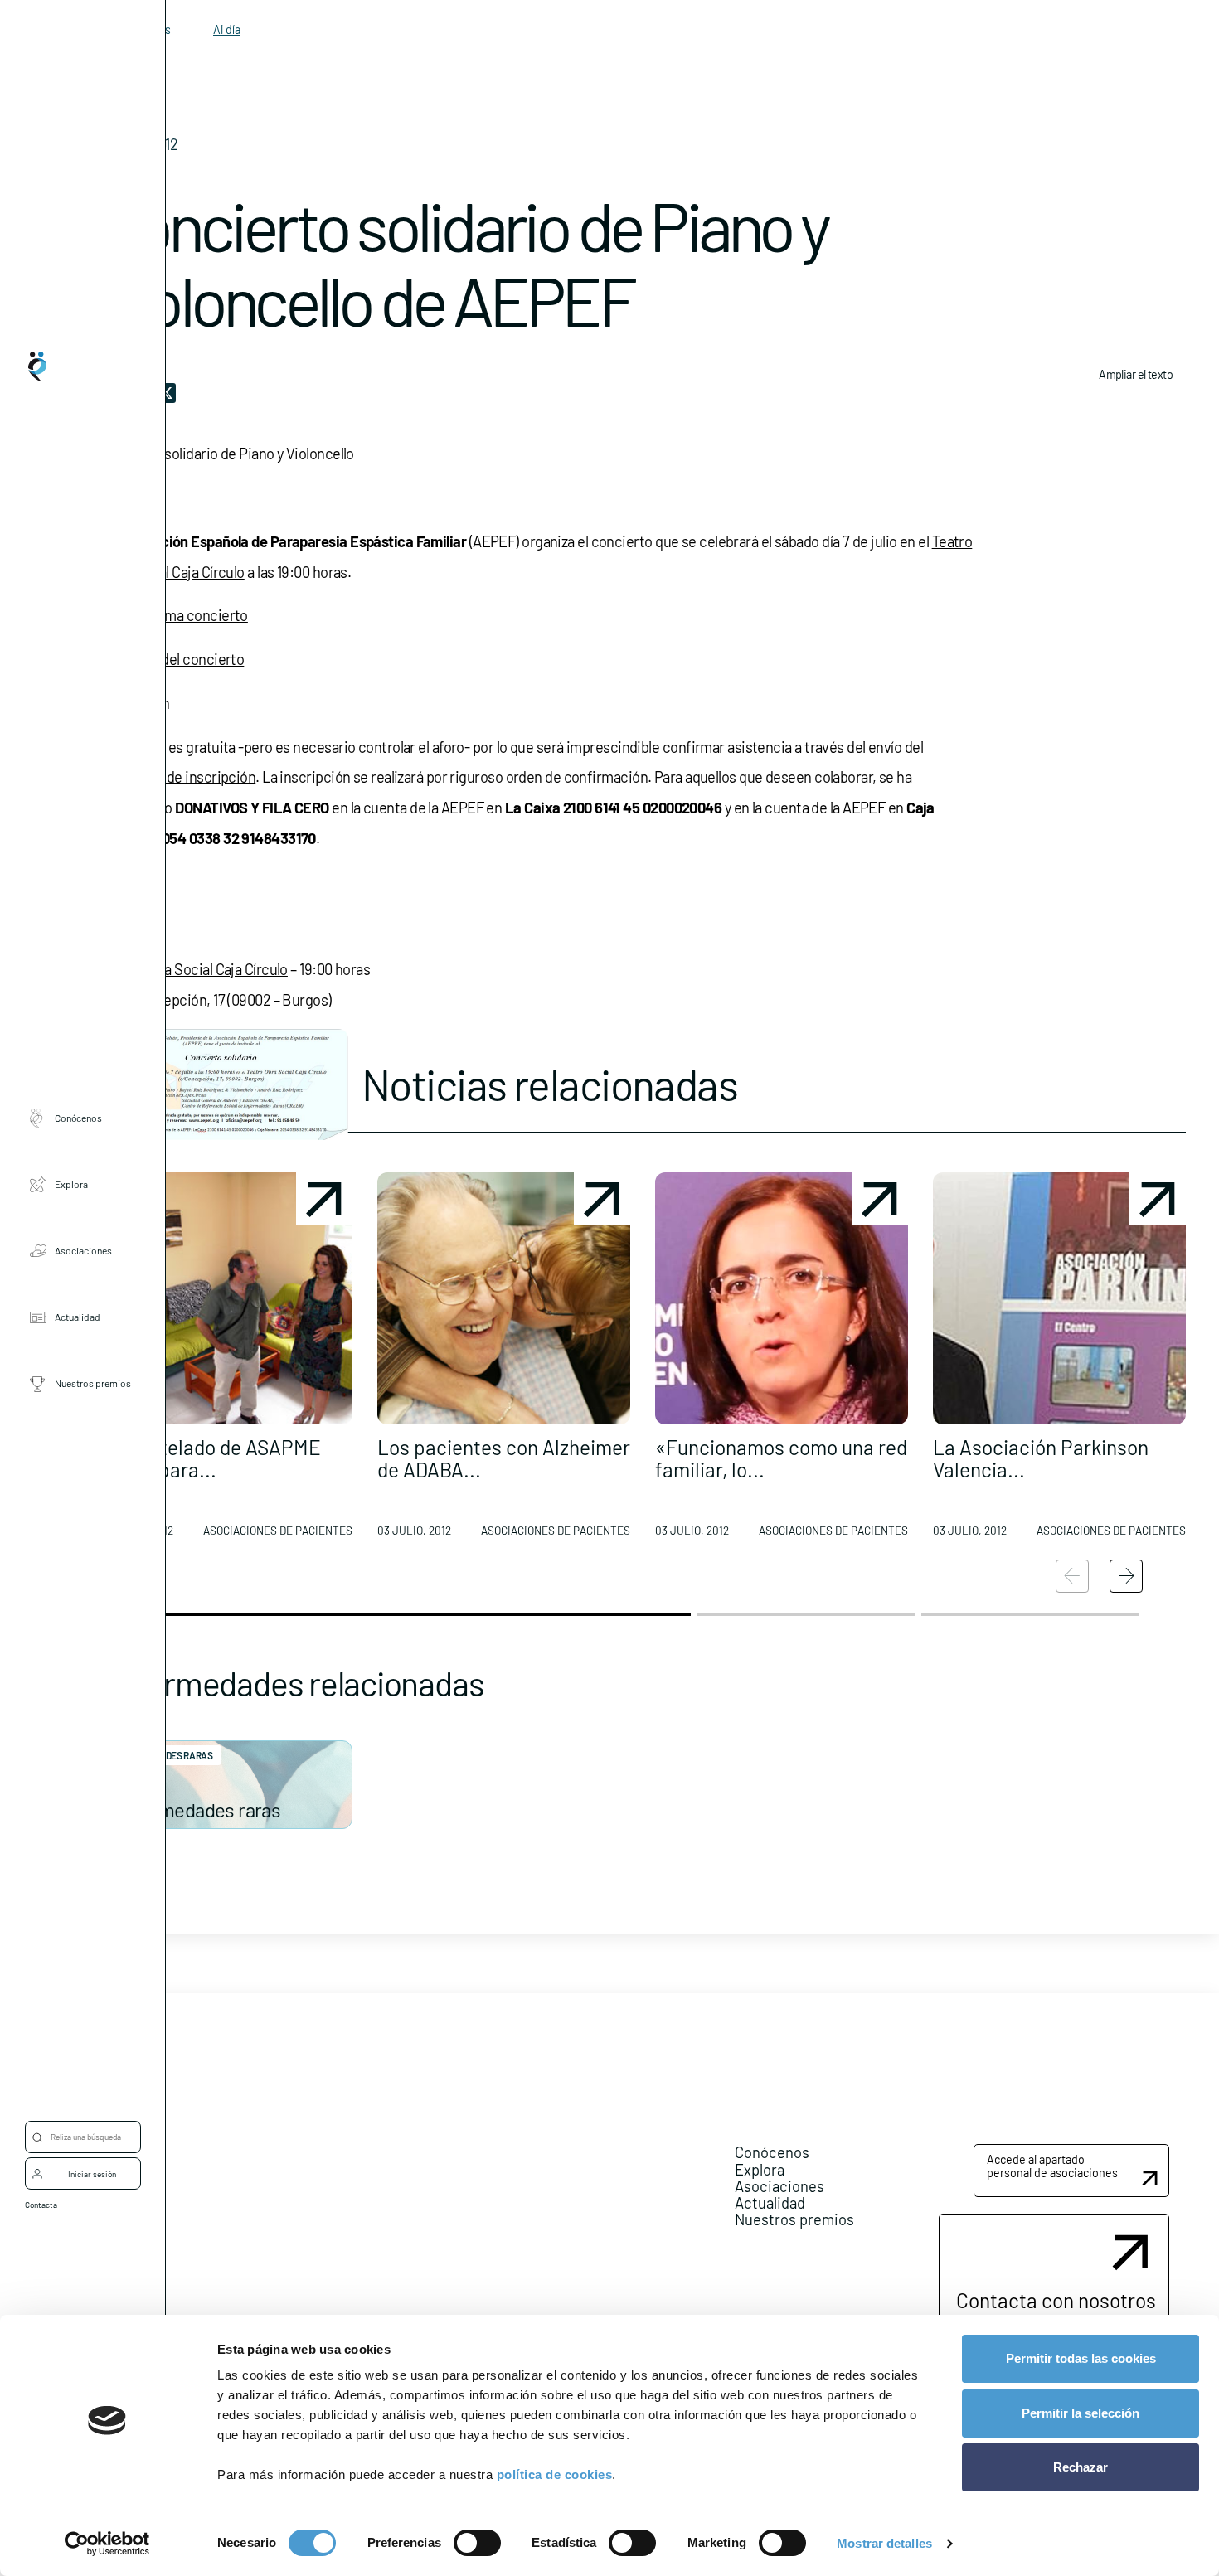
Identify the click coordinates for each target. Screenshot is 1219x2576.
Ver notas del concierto (172, 659)
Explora (71, 1185)
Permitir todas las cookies (1081, 2358)
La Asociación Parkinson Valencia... (1041, 1458)
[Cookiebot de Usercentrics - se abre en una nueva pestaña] (107, 2544)
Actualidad (78, 1317)
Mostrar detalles (884, 2543)
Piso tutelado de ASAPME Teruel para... (210, 1458)
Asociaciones (83, 1251)
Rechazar (1081, 2467)
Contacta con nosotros (1056, 2300)
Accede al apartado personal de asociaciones (1052, 2166)
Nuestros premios (93, 1384)
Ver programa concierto (174, 615)
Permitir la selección (1081, 2413)
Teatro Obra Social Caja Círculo (194, 969)
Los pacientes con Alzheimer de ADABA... (504, 1458)
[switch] (477, 2543)
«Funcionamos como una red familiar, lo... (781, 1458)
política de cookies (555, 2474)
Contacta (41, 2205)
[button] (226, 1361)
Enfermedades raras (197, 1810)
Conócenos (78, 1118)
